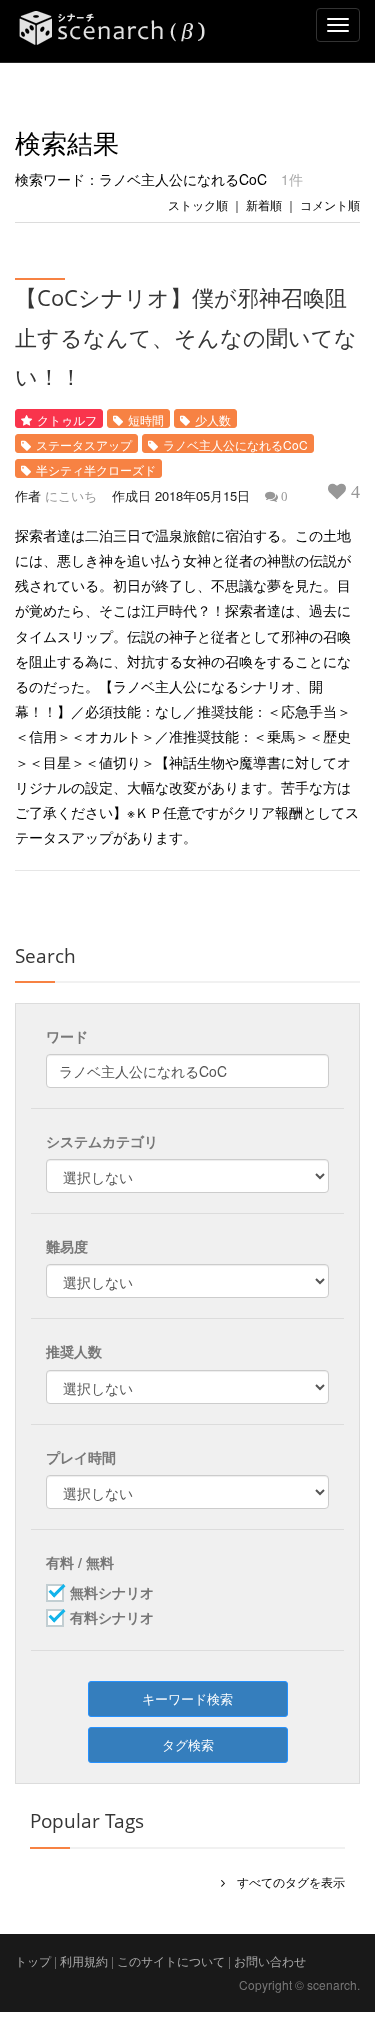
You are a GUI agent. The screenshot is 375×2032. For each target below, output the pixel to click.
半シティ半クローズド (96, 469)
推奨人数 (74, 1351)
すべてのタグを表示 (285, 1881)
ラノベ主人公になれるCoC (235, 444)
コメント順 (330, 204)
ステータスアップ (84, 444)
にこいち (71, 495)
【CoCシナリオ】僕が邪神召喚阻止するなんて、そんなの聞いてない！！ (186, 336)
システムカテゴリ (102, 1141)
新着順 (264, 204)
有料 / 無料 (80, 1562)
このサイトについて (171, 1960)
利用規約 (84, 1960)
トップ (33, 1960)
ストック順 (198, 204)
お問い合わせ (270, 1960)
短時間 (146, 419)
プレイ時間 (81, 1457)
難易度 (67, 1246)
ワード (67, 1036)
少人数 (213, 419)
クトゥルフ (67, 419)
